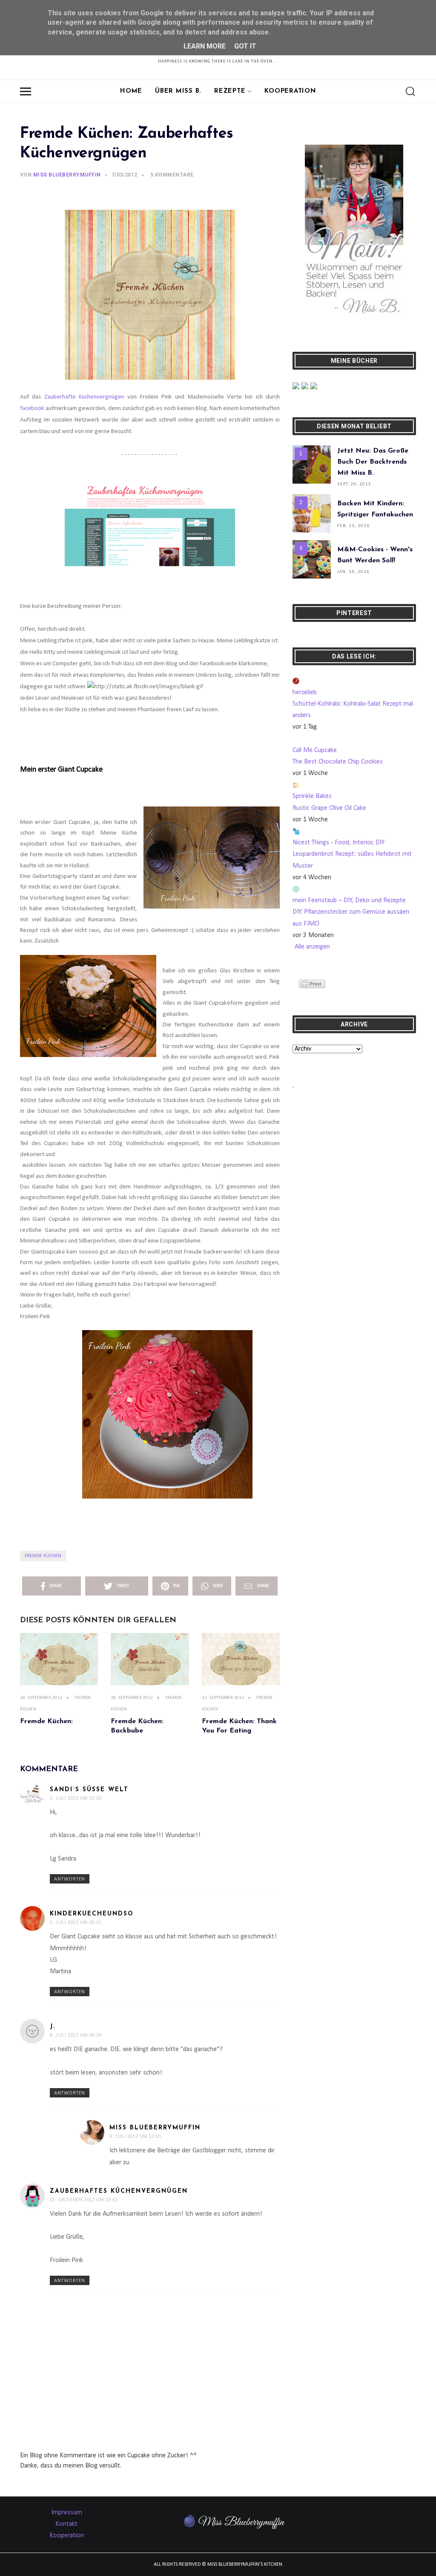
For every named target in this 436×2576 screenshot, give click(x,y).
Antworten (70, 1879)
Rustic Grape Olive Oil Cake (329, 808)
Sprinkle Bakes (312, 796)
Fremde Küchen (43, 1556)
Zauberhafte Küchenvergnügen (84, 397)
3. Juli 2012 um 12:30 (76, 1798)
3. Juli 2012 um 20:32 (76, 1922)
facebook (32, 409)
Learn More (205, 46)
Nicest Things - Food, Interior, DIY (338, 843)
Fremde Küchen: (46, 1721)
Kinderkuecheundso (92, 1914)
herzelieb (305, 692)
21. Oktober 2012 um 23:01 (84, 2200)
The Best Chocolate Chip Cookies (338, 762)
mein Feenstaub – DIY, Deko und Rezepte (349, 900)
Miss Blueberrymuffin (155, 2128)
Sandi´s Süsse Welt (89, 1790)
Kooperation (290, 91)
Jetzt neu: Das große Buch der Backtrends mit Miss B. (373, 462)
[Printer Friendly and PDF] (312, 984)
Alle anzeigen (312, 947)
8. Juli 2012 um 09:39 (76, 2035)
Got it (245, 46)
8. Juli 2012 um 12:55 (135, 2136)
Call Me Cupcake (315, 750)
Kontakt (66, 2524)
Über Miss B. (178, 91)
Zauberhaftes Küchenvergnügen (119, 2191)
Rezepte (230, 91)
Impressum (67, 2513)
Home (131, 91)
